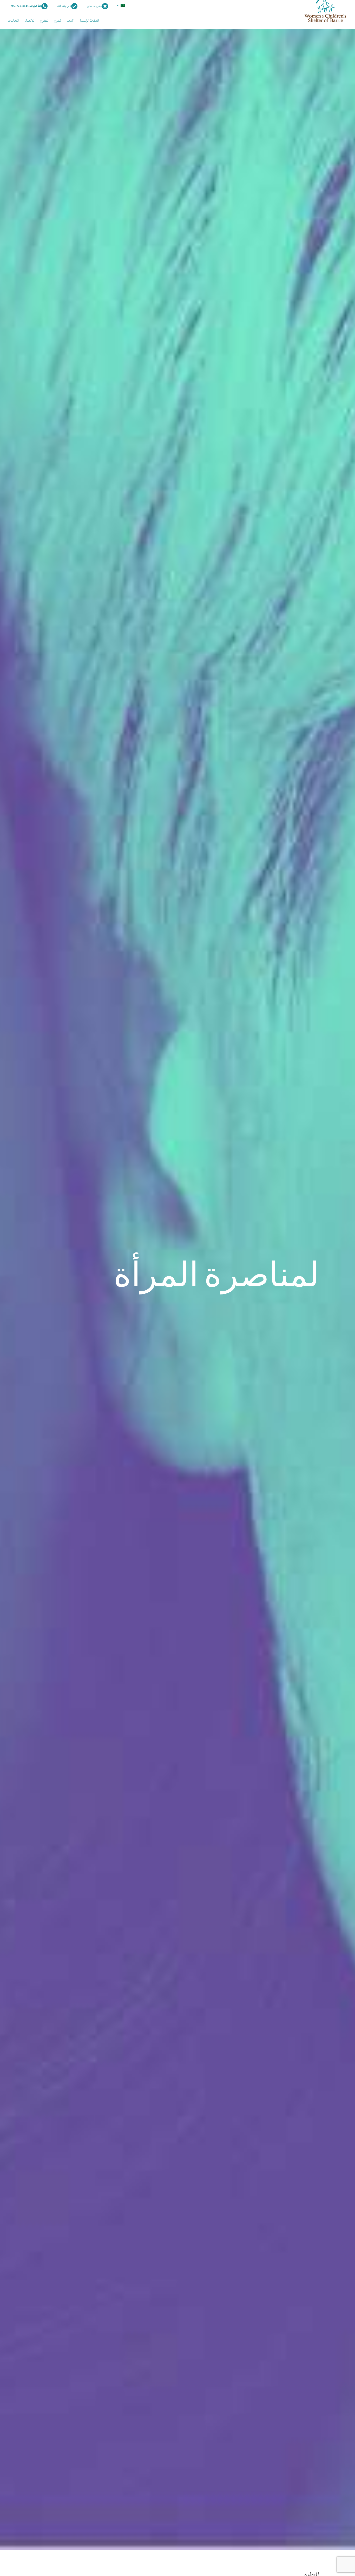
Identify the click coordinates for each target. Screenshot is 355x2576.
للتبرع (58, 21)
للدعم (70, 21)
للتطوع (44, 21)
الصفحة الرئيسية (89, 21)
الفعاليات (13, 21)
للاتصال (29, 21)
